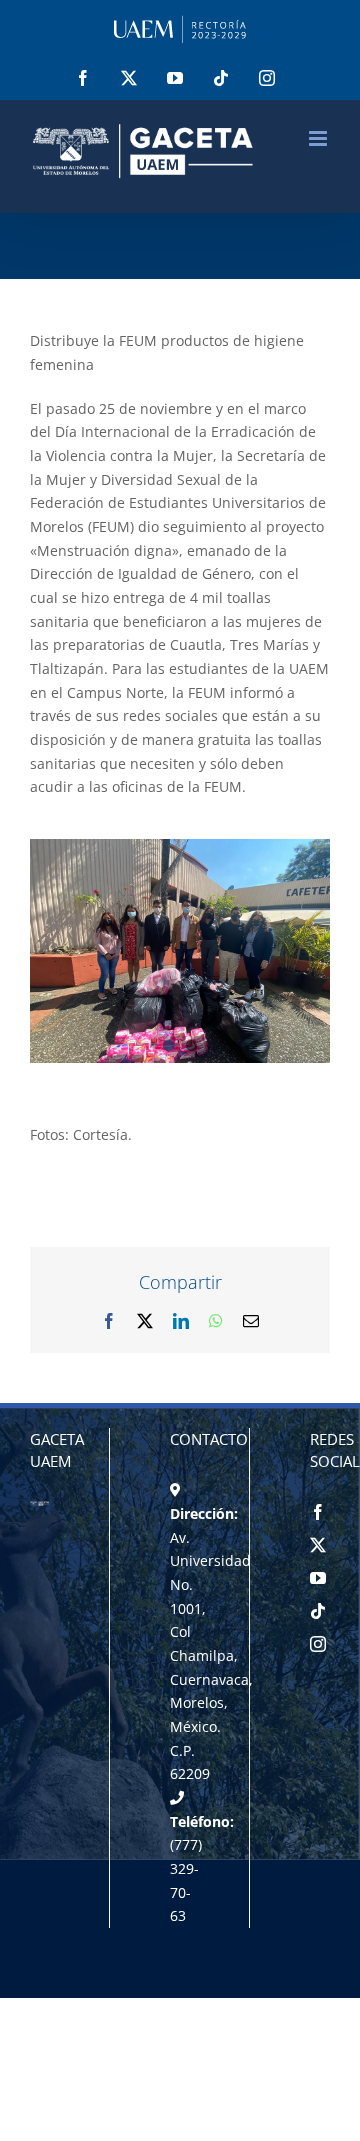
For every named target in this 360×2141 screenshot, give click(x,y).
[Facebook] (318, 1512)
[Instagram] (318, 1644)
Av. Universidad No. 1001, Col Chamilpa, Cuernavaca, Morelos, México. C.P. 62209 (211, 1656)
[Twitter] (318, 1545)
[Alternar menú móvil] (319, 138)
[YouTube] (318, 1578)
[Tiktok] (318, 1611)
